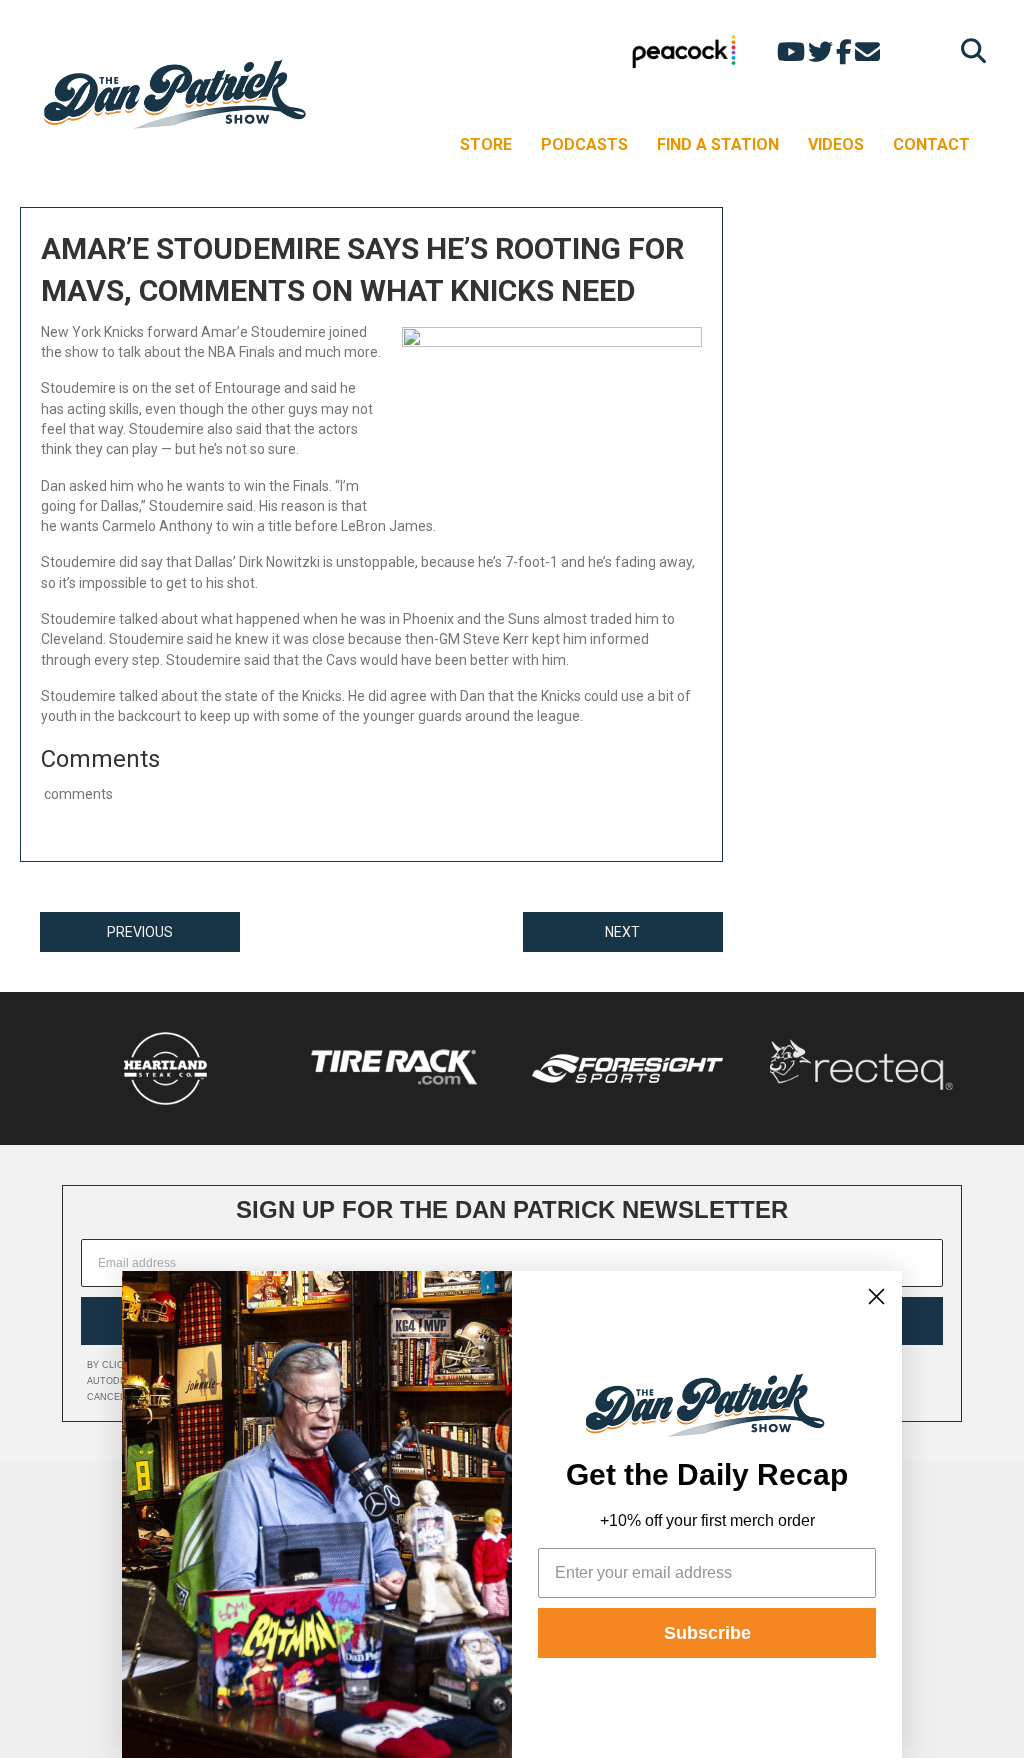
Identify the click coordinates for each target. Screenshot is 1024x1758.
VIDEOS (836, 144)
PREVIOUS (140, 932)
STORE (486, 144)
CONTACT (931, 144)
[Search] (968, 50)
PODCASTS (584, 144)
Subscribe (707, 1633)
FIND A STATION (718, 144)
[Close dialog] (876, 1296)
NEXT (622, 932)
